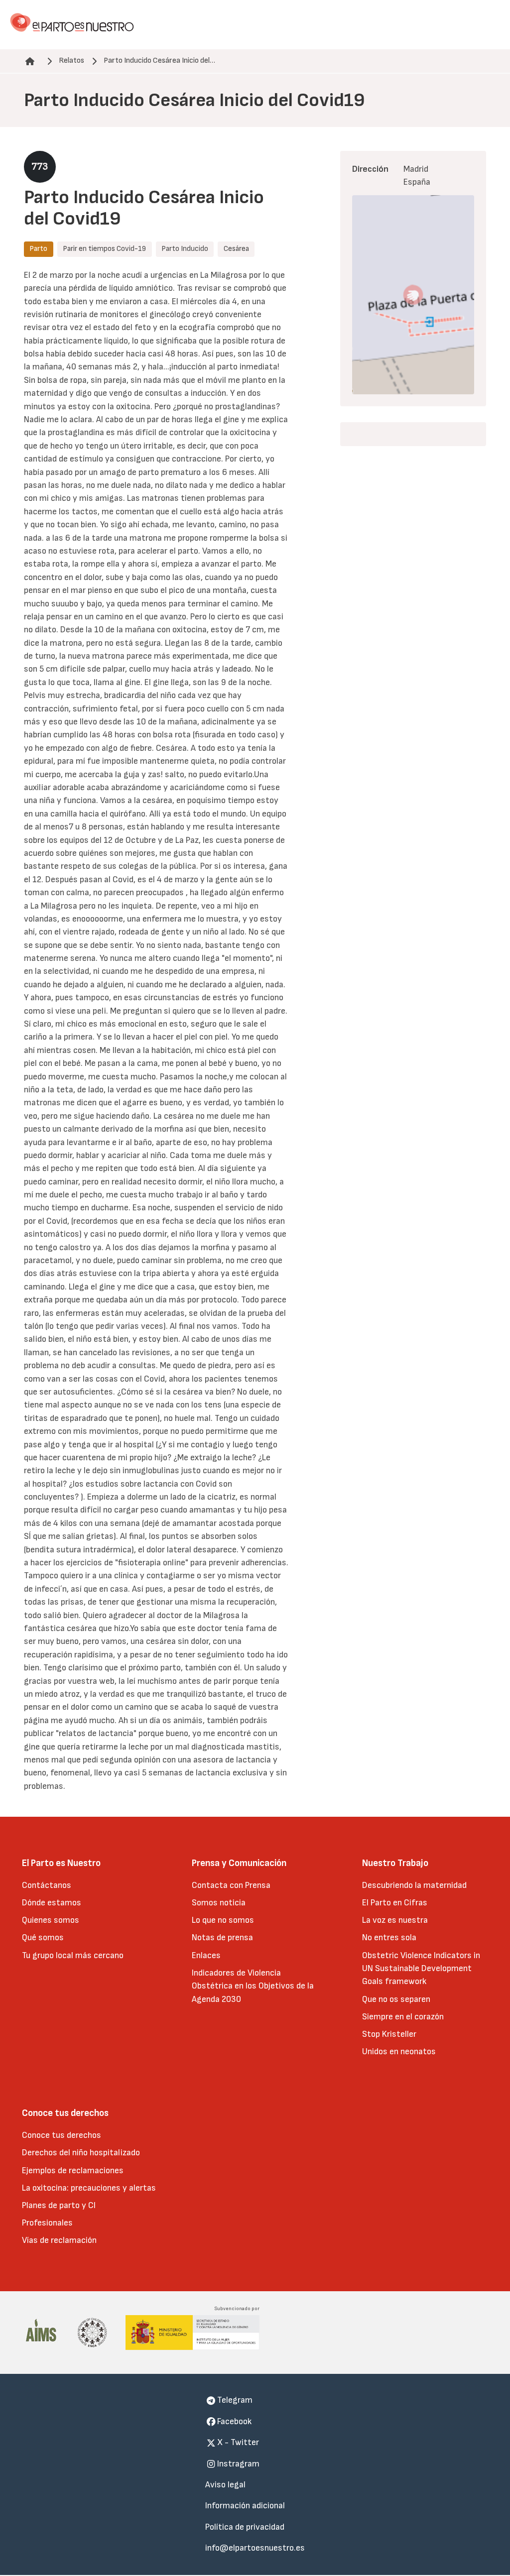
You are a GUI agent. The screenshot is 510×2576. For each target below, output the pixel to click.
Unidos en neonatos (399, 2051)
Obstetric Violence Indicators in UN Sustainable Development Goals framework (421, 1969)
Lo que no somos (223, 1920)
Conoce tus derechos (62, 2135)
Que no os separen (396, 1999)
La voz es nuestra (395, 1920)
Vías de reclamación (59, 2240)
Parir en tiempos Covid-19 (104, 249)
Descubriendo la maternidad (414, 1885)
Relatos (71, 60)
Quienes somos (51, 1920)
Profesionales (47, 2223)
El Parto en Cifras (395, 1903)
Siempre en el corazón (403, 2017)
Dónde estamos (52, 1903)
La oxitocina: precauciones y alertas (89, 2188)
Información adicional (245, 2506)
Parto (38, 249)
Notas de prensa (222, 1937)
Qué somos (43, 1937)
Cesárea (236, 249)
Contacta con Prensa (231, 1885)
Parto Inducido (185, 249)
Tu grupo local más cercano (73, 1955)
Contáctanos (47, 1885)
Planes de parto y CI (59, 2205)
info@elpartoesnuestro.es (255, 2548)
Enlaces (206, 1955)
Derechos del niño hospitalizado (81, 2153)
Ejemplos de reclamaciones (73, 2170)
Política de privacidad (245, 2527)
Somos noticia (219, 1903)
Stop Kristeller (389, 2034)
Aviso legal (225, 2485)
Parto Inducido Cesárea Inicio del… (159, 60)
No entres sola (389, 1937)
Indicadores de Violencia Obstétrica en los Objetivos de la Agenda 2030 (253, 1986)
